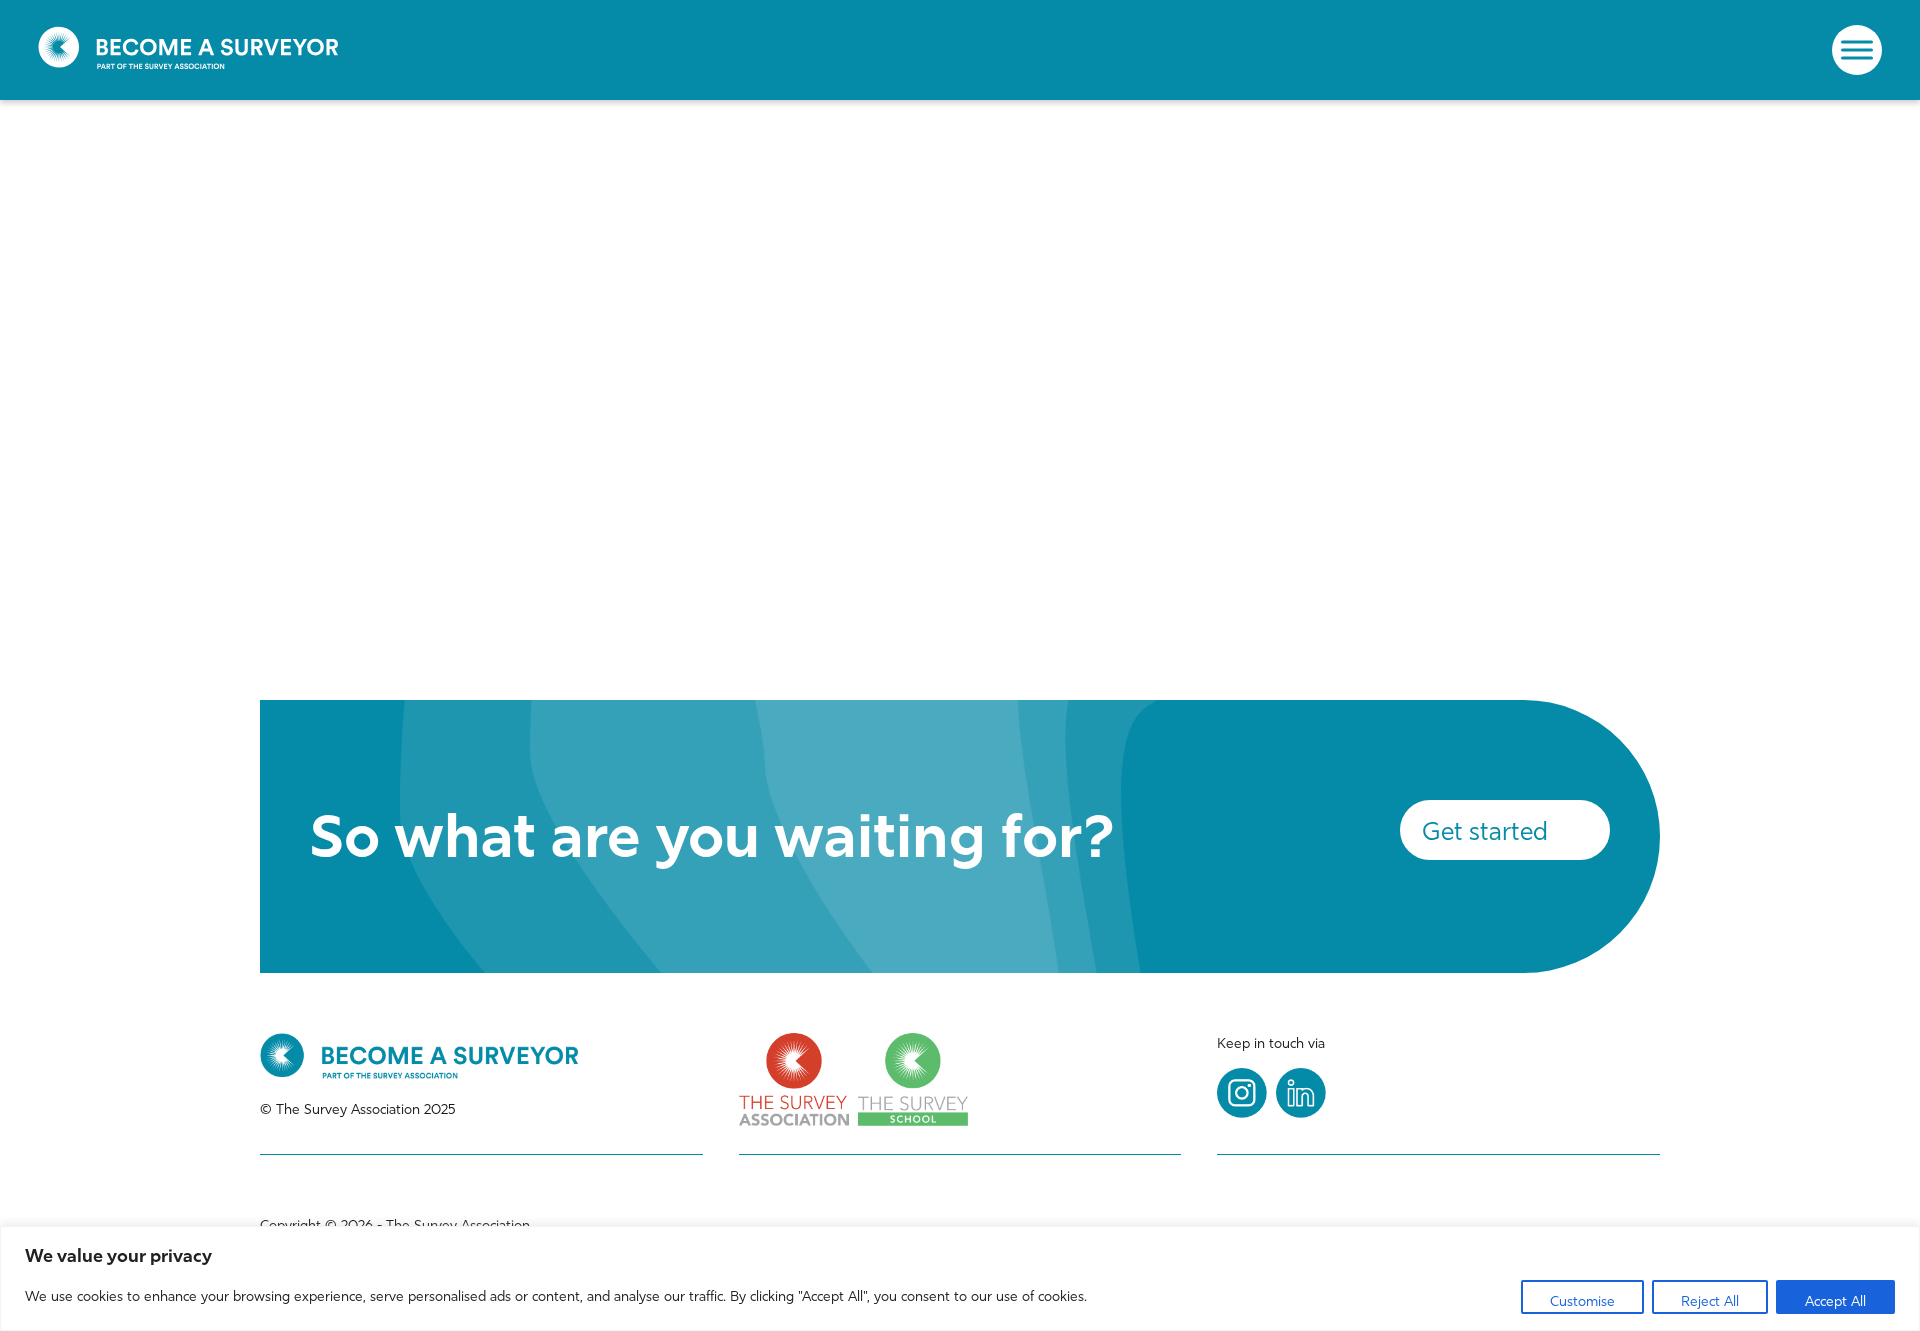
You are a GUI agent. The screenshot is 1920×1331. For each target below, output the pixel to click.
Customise (1582, 1301)
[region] (960, 1278)
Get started (1485, 831)
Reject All (1710, 1301)
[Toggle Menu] (1857, 49)
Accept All (1835, 1301)
